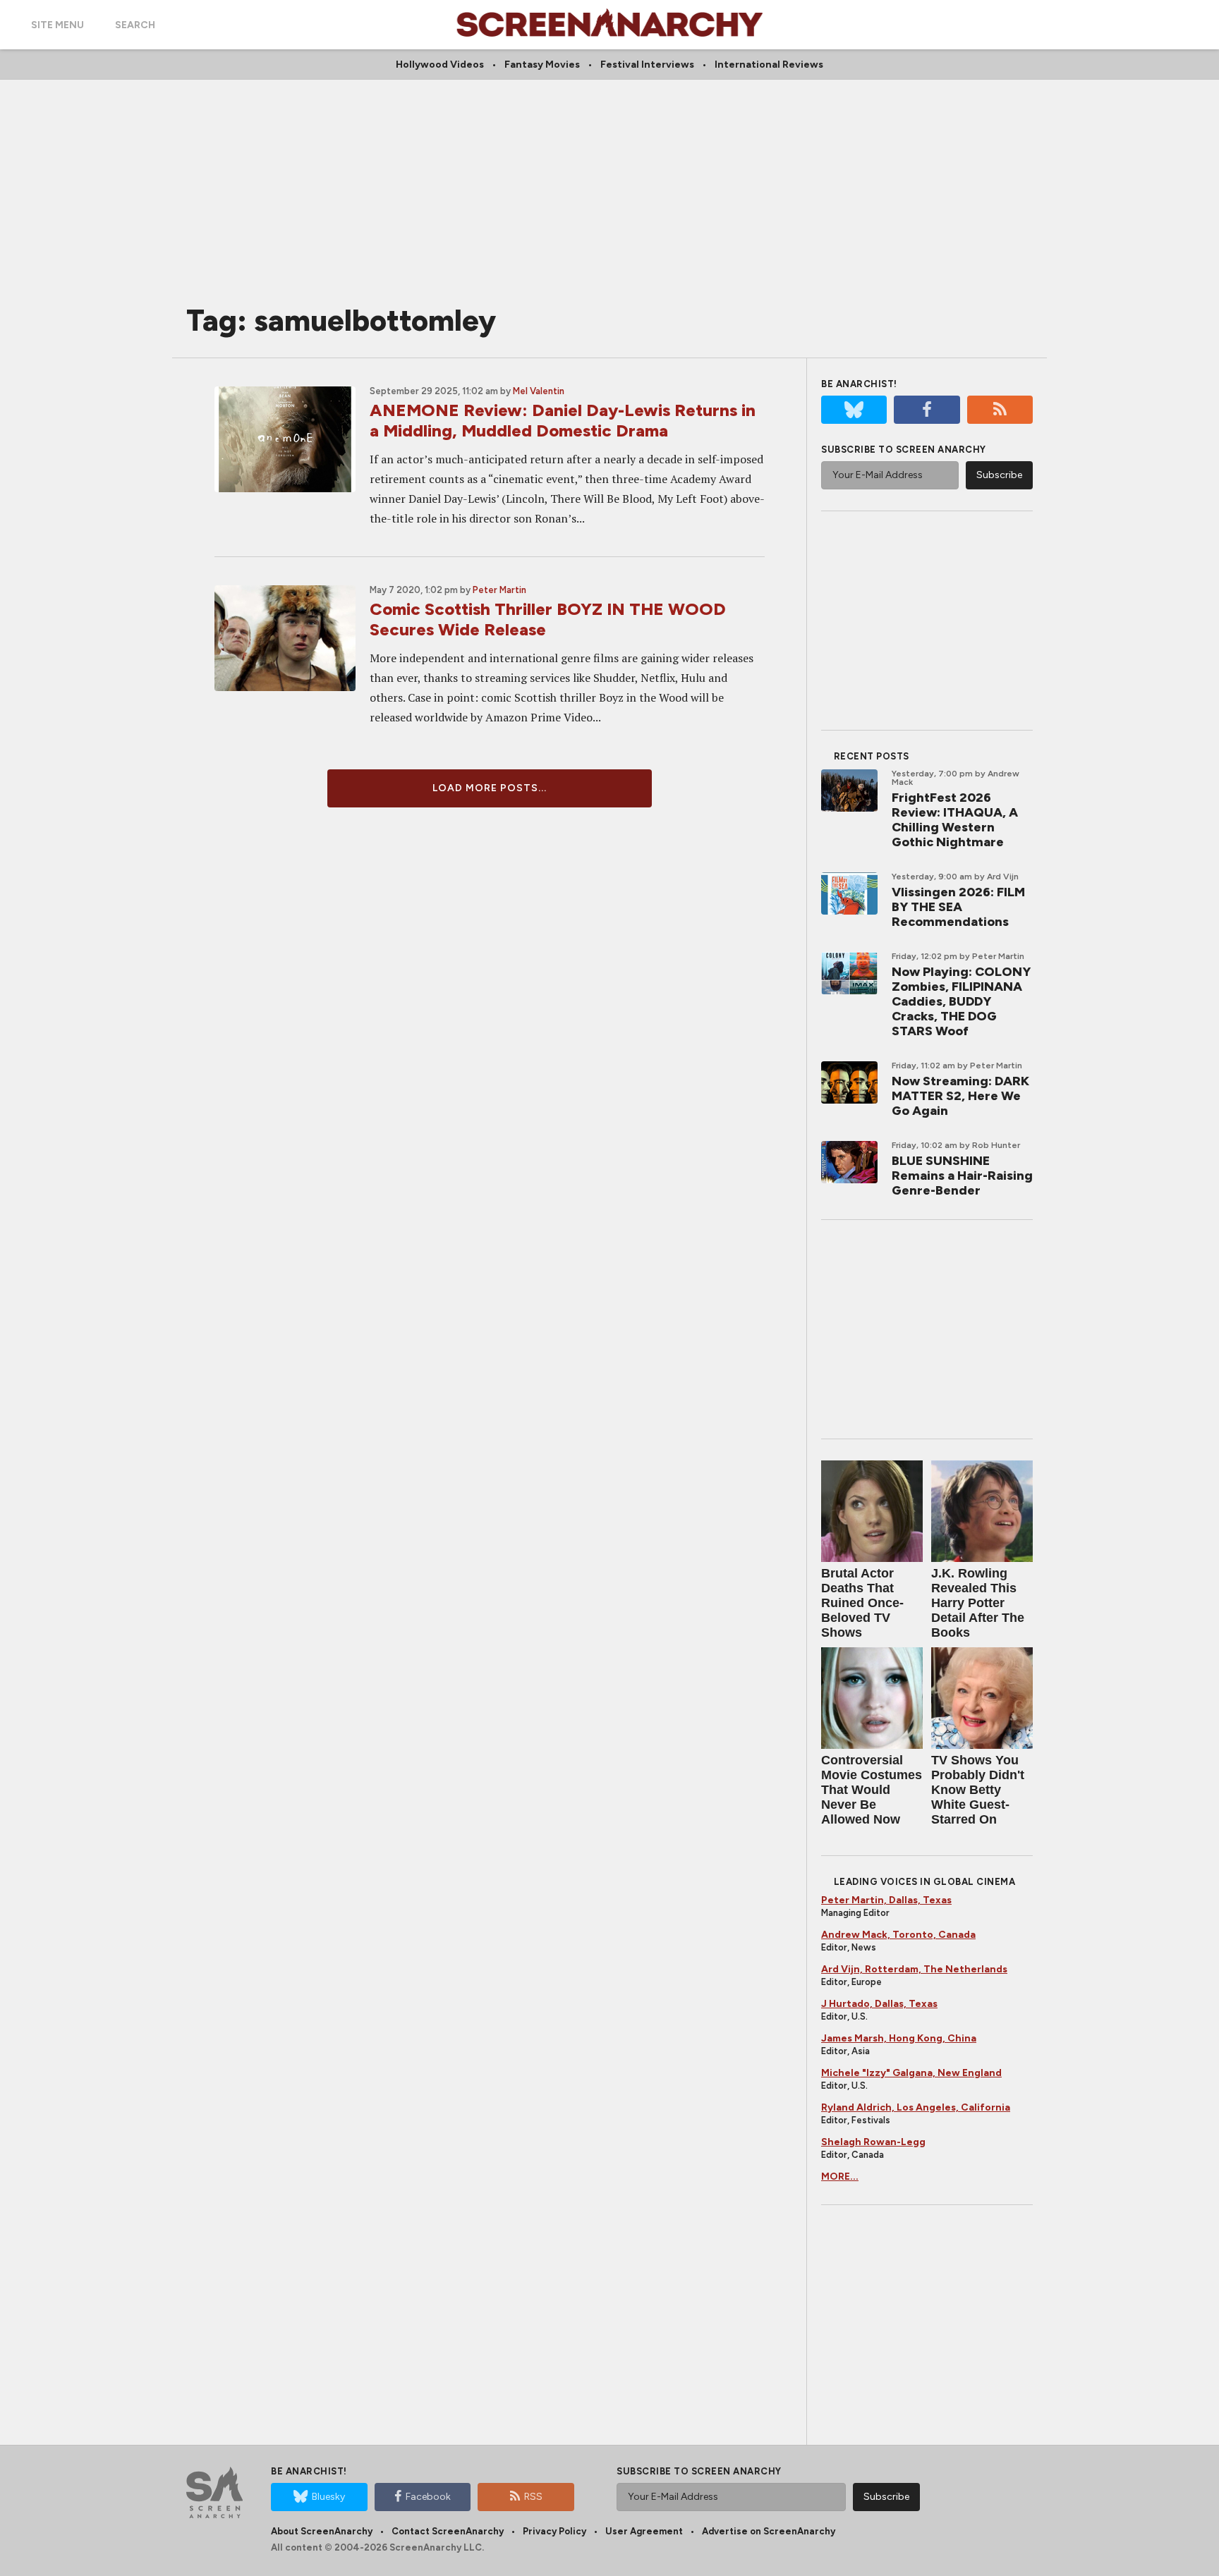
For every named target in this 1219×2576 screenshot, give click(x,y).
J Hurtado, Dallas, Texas (879, 2004)
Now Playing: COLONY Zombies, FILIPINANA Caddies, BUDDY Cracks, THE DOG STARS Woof (961, 1001)
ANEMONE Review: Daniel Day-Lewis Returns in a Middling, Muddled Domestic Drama (563, 420)
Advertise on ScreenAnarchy (769, 2531)
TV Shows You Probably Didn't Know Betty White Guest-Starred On (978, 1790)
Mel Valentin (539, 391)
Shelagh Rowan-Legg (873, 2142)
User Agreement (644, 2531)
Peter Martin (499, 590)
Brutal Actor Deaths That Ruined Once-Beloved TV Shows (862, 1603)
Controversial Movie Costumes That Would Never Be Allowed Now (872, 1790)
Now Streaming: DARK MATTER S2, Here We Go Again (960, 1096)
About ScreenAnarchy (322, 2531)
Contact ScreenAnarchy (448, 2531)
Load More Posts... (490, 788)
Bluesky (328, 2497)
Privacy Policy (554, 2531)
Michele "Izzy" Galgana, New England (911, 2073)
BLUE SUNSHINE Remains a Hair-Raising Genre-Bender (962, 1176)
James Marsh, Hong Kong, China (899, 2038)
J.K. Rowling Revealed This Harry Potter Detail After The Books (978, 1603)
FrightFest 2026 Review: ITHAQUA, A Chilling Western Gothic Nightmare (955, 820)
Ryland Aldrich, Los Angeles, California (916, 2107)
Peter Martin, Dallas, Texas (886, 1900)
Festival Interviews (647, 65)
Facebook (428, 2497)
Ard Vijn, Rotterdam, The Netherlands (914, 1969)
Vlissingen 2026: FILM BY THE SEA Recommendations (958, 907)
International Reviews (769, 65)
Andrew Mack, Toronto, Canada (898, 1935)
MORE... (840, 2177)
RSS (533, 2497)
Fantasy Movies (542, 65)
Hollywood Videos (440, 65)
